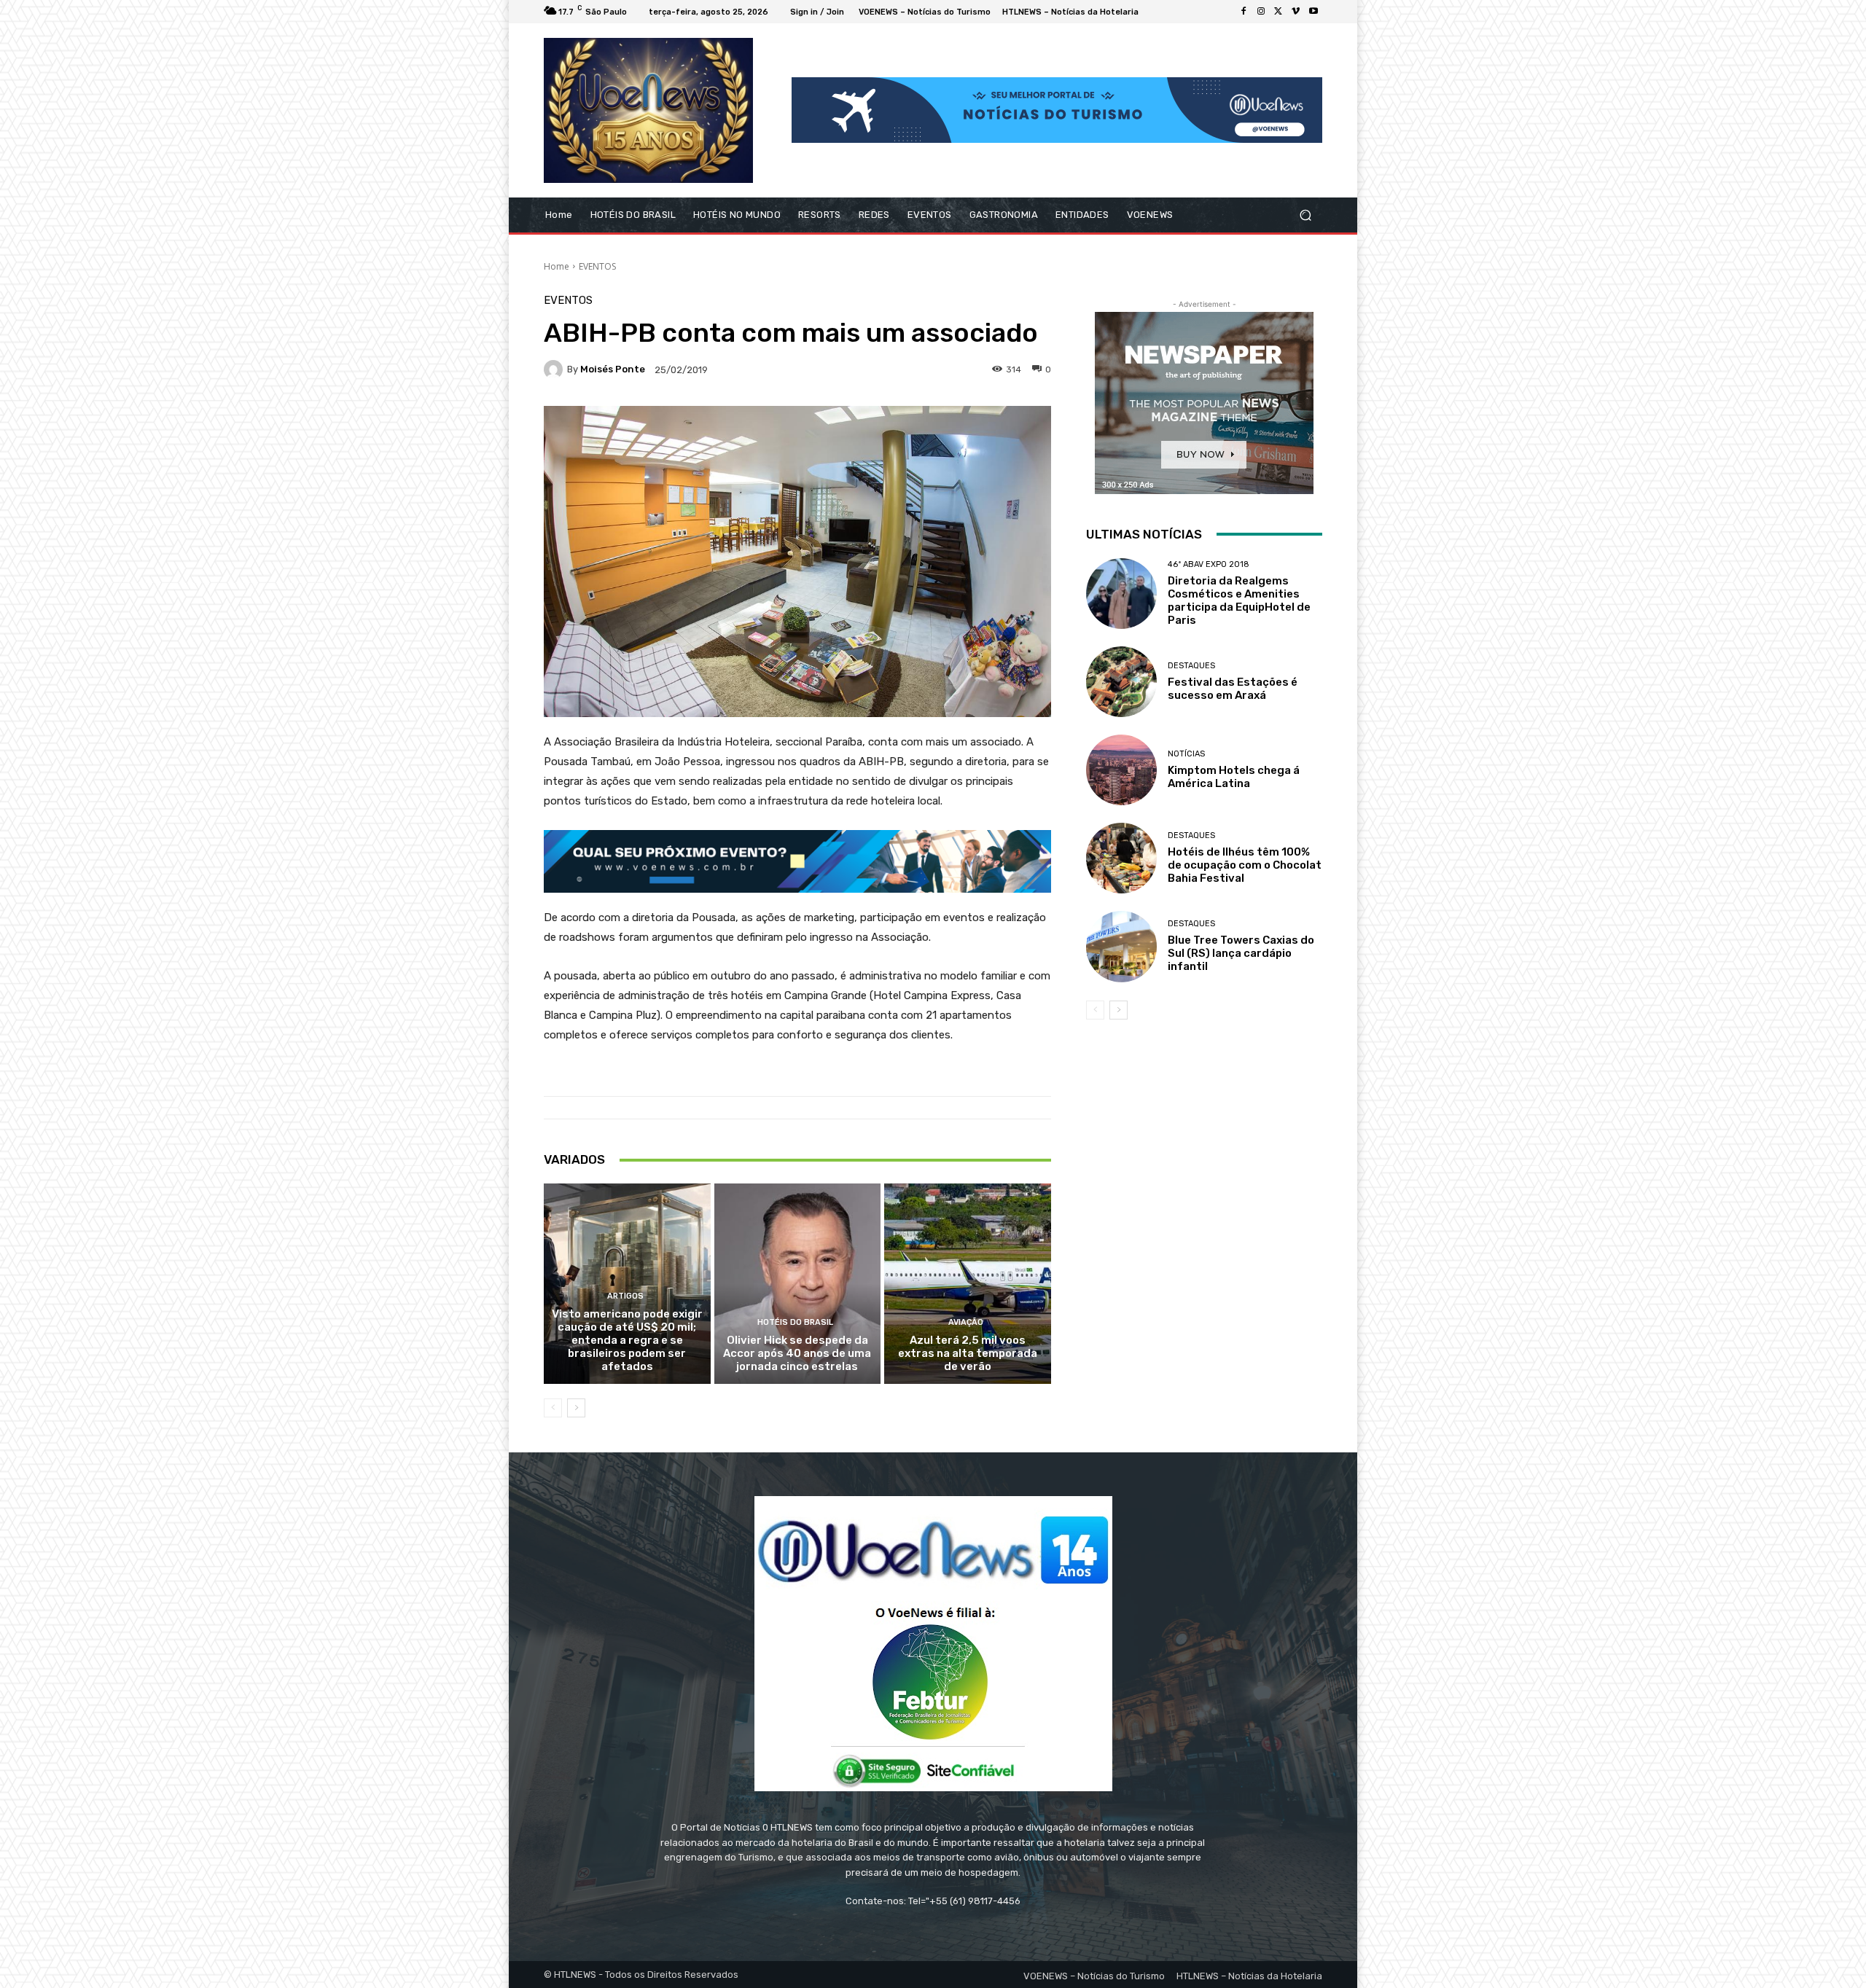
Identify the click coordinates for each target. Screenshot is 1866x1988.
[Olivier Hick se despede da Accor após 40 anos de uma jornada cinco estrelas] (798, 1283)
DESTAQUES (1191, 666)
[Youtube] (1313, 12)
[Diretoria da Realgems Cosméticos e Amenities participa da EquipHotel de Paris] (1121, 594)
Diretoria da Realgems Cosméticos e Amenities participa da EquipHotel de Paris (1239, 600)
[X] (1279, 12)
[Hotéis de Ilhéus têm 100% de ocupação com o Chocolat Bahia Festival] (1121, 858)
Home (557, 266)
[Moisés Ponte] (555, 369)
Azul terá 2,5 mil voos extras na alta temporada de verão (968, 1353)
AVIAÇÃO (966, 1322)
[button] (1305, 215)
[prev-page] (553, 1408)
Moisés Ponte (613, 369)
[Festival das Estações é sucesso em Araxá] (1121, 682)
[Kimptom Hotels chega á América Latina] (1121, 770)
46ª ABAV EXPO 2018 (1209, 564)
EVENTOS (597, 266)
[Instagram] (1261, 12)
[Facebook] (1244, 12)
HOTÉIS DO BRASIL (795, 1322)
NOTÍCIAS (1186, 754)
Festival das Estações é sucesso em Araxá (1233, 689)
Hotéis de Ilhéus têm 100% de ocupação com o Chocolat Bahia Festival (1245, 865)
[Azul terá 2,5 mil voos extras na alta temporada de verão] (968, 1283)
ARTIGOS (625, 1296)
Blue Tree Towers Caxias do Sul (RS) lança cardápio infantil (1241, 953)
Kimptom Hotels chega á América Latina (1234, 777)
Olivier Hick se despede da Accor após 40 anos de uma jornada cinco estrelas (797, 1353)
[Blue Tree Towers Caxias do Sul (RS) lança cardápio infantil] (1121, 946)
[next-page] (576, 1408)
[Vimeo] (1296, 12)
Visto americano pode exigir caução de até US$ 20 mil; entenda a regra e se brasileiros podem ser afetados (627, 1340)
